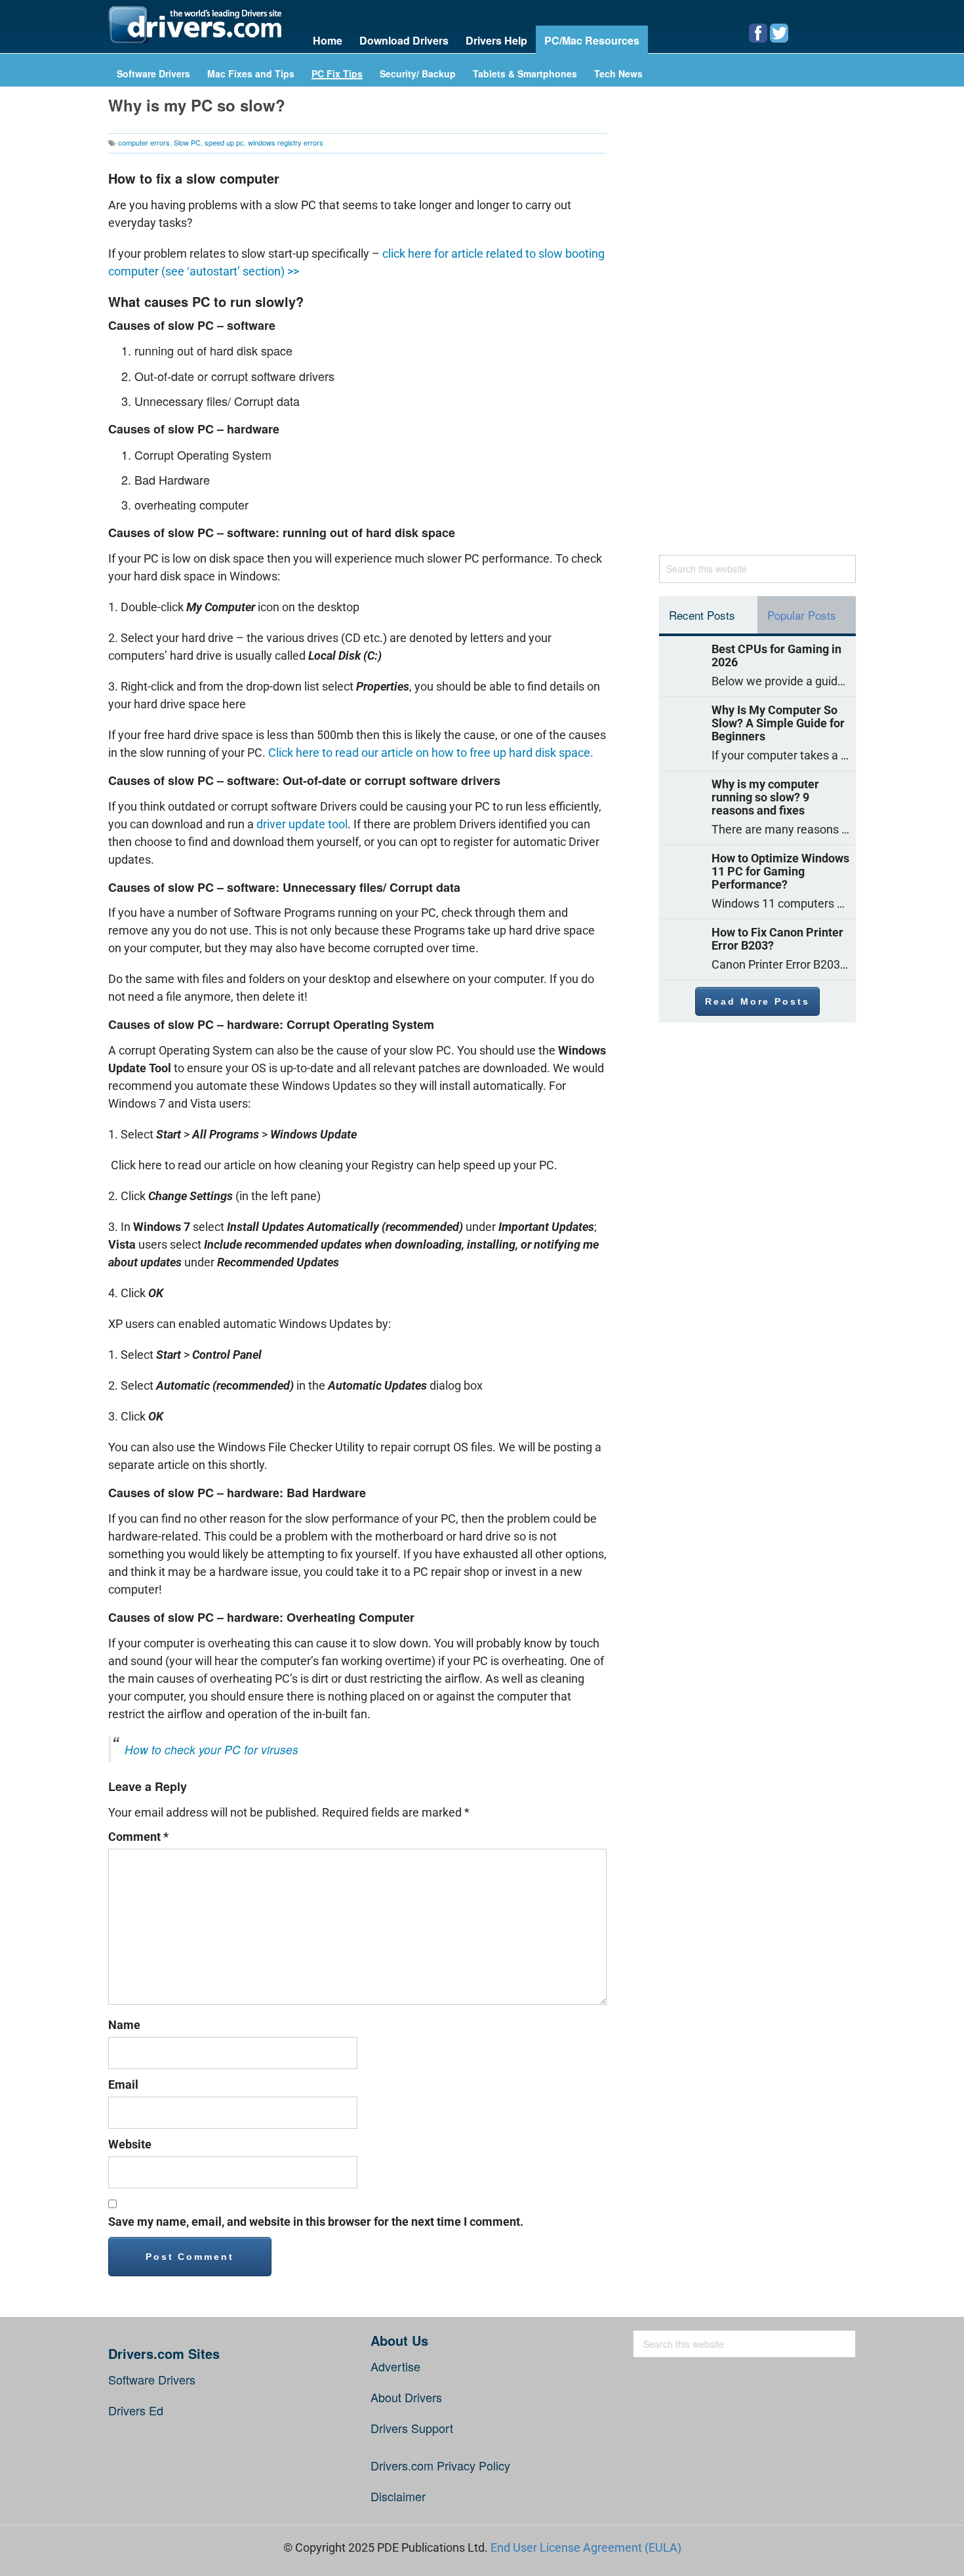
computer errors (144, 142)
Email (123, 2084)
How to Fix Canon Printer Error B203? (777, 939)
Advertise (395, 2366)
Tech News (618, 74)
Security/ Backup (418, 74)
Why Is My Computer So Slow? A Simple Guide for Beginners (778, 723)
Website (130, 2144)
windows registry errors (286, 142)
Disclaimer (398, 2496)
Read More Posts (757, 1001)
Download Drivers (404, 40)
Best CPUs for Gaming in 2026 (776, 656)
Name (124, 2025)
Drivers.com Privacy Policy (440, 2465)
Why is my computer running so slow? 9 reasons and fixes (765, 797)
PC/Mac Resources (592, 40)
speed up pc (224, 142)
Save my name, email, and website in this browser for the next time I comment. (316, 2222)
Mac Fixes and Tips (251, 74)
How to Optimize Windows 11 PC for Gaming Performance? (780, 872)
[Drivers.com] (195, 25)
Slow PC (187, 142)
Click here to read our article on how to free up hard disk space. (431, 753)
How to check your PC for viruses (211, 1749)
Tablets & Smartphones (525, 74)
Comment (138, 1837)
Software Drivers (153, 74)
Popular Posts (802, 615)
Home (328, 40)
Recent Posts (702, 615)
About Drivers (406, 2397)
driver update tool (302, 824)
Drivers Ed (136, 2410)
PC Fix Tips (337, 74)
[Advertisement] (757, 327)
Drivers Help (496, 40)
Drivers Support (412, 2428)
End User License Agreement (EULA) (586, 2547)
